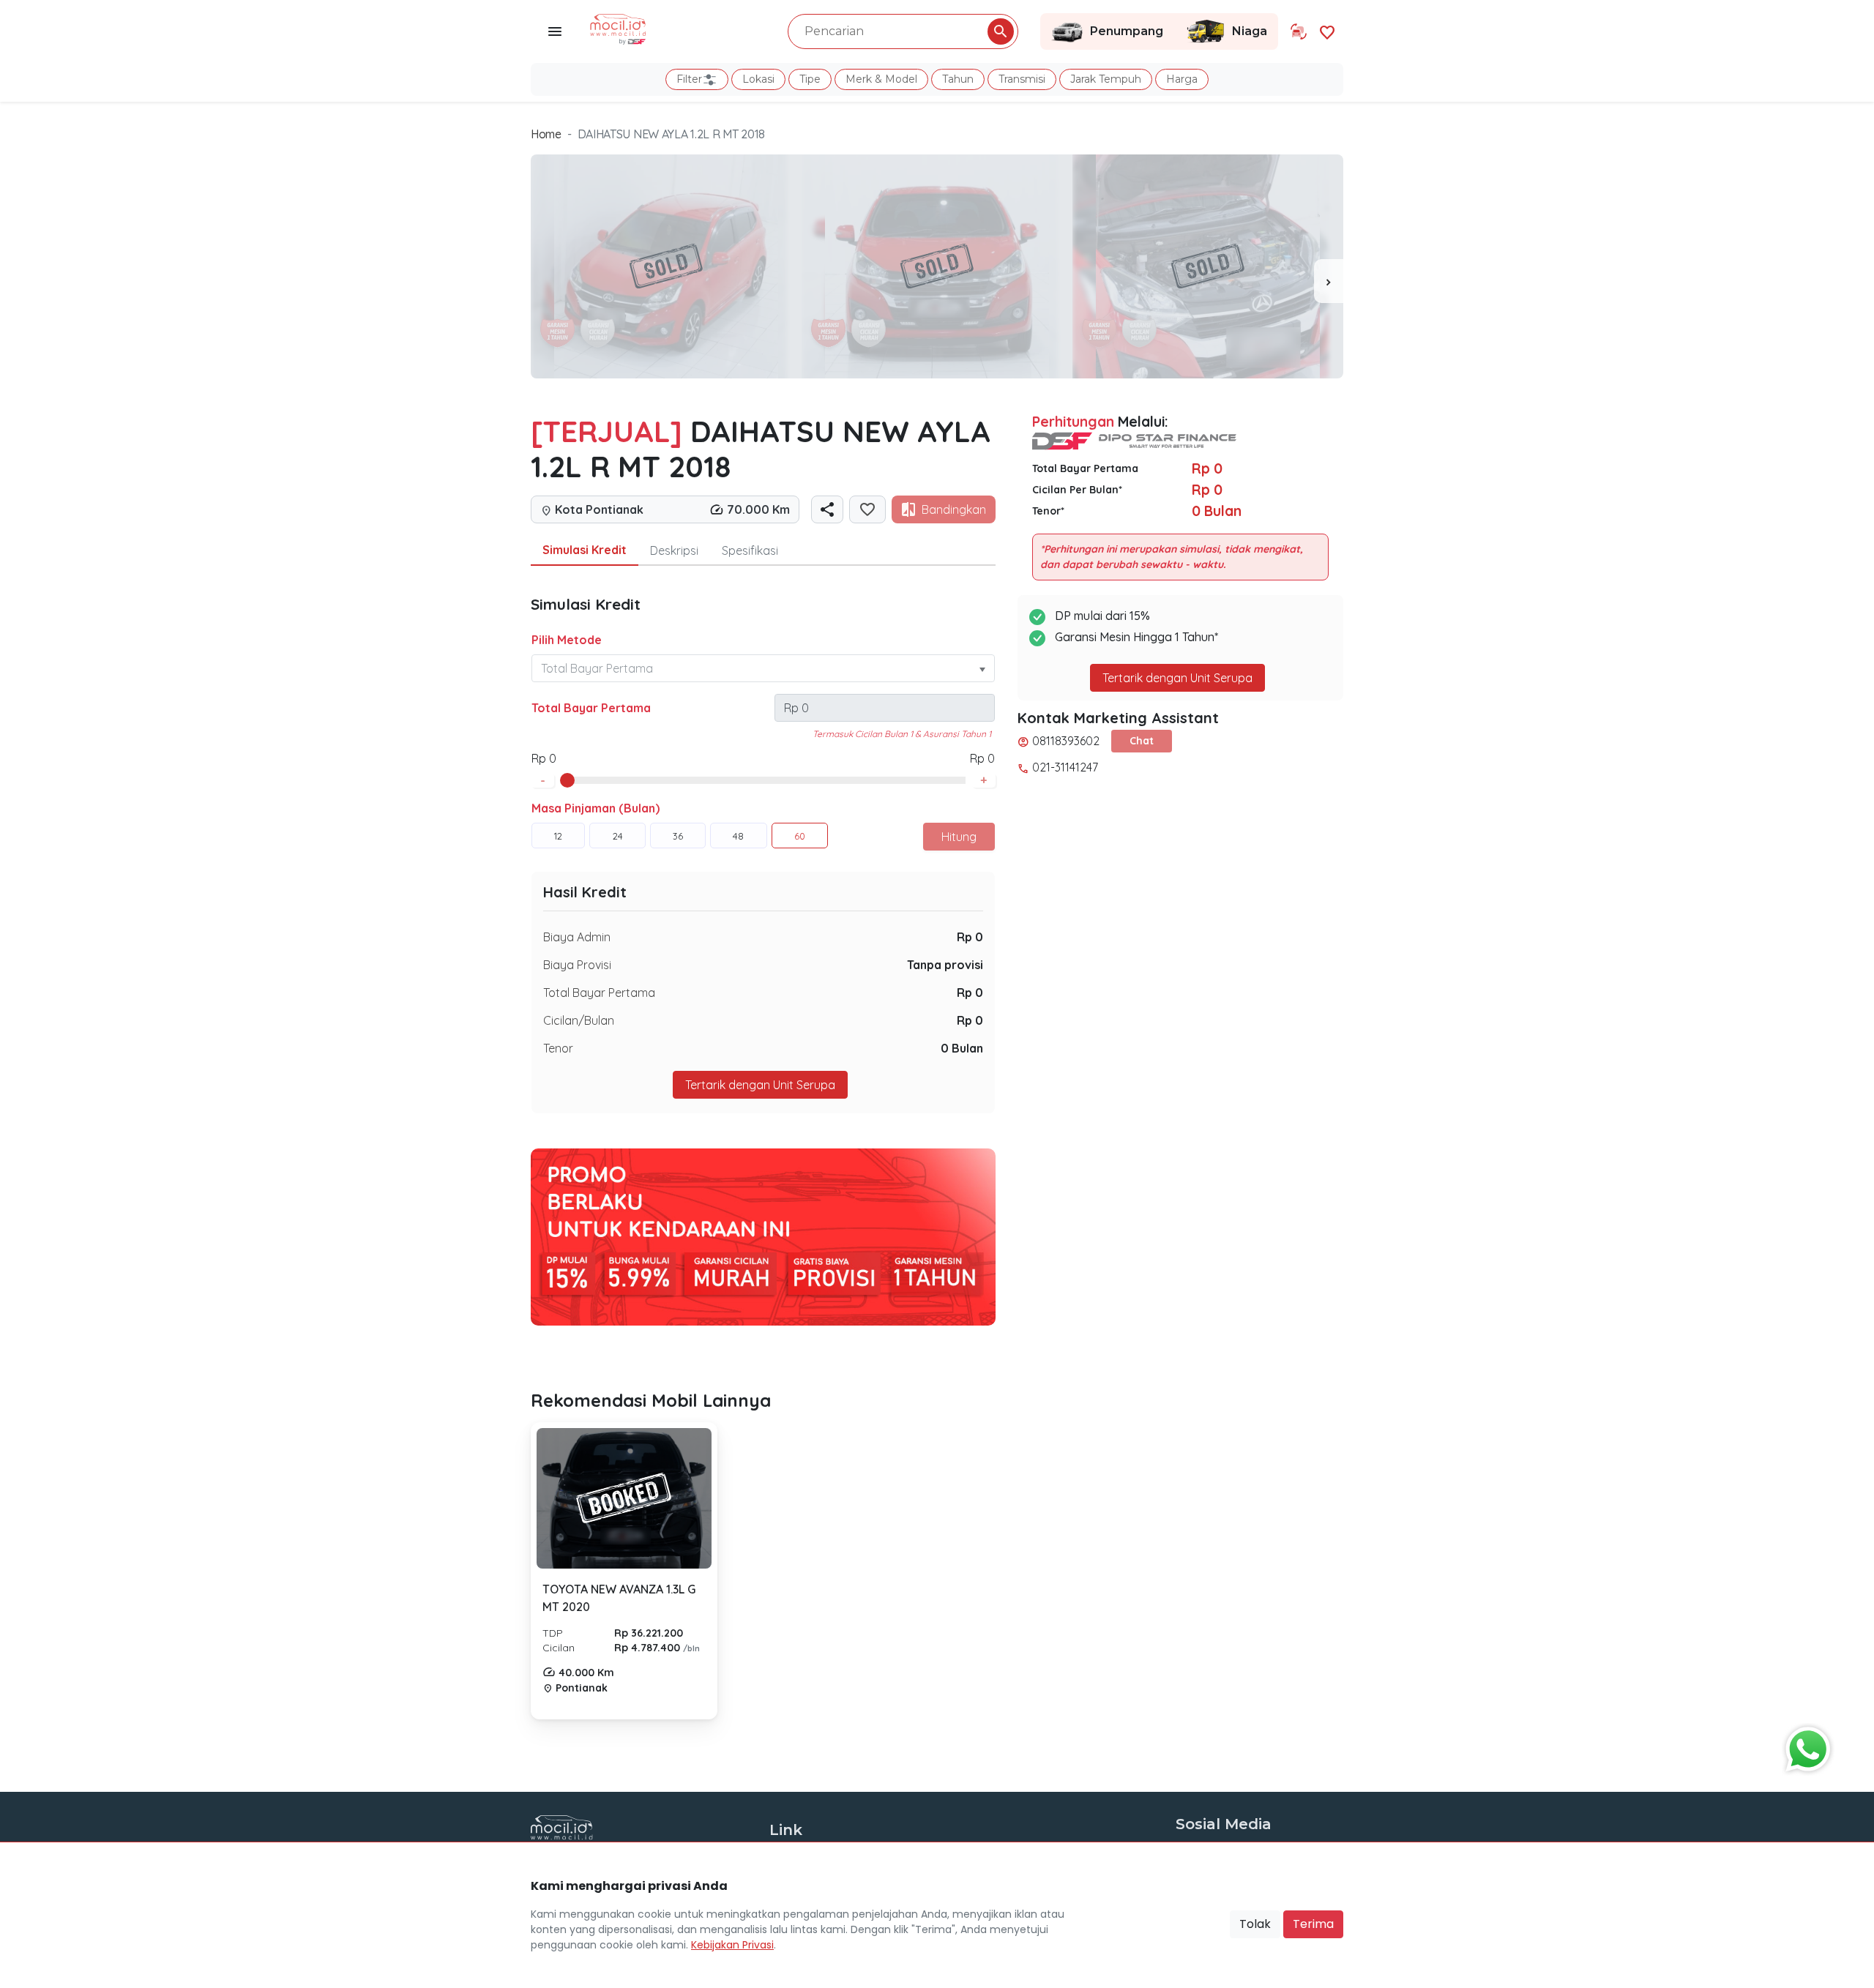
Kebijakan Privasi (732, 1945)
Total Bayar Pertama (591, 708)
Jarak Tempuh (1106, 79)
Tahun (958, 79)
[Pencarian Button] (1001, 31)
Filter (689, 79)
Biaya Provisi (577, 965)
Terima (1313, 1924)
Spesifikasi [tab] (750, 550)
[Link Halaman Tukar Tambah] (1299, 31)
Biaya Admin (577, 937)
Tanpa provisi (945, 965)
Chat (1142, 741)
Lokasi (758, 79)
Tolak (1255, 1924)
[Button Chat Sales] (1804, 1746)
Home (546, 134)
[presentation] (1329, 281)
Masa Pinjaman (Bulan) (596, 808)
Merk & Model (881, 79)
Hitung (959, 837)
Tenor (558, 1048)
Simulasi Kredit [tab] (585, 550)
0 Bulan (962, 1048)
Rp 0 (970, 937)
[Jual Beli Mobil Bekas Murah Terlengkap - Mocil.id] (618, 28)
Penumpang (1127, 31)
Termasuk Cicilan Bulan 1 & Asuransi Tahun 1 (902, 734)
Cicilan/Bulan (579, 1020)
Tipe (810, 79)
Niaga (1250, 31)
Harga (1182, 79)
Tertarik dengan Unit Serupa (1177, 678)
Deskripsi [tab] (674, 550)
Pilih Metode (567, 640)
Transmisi (1022, 79)
